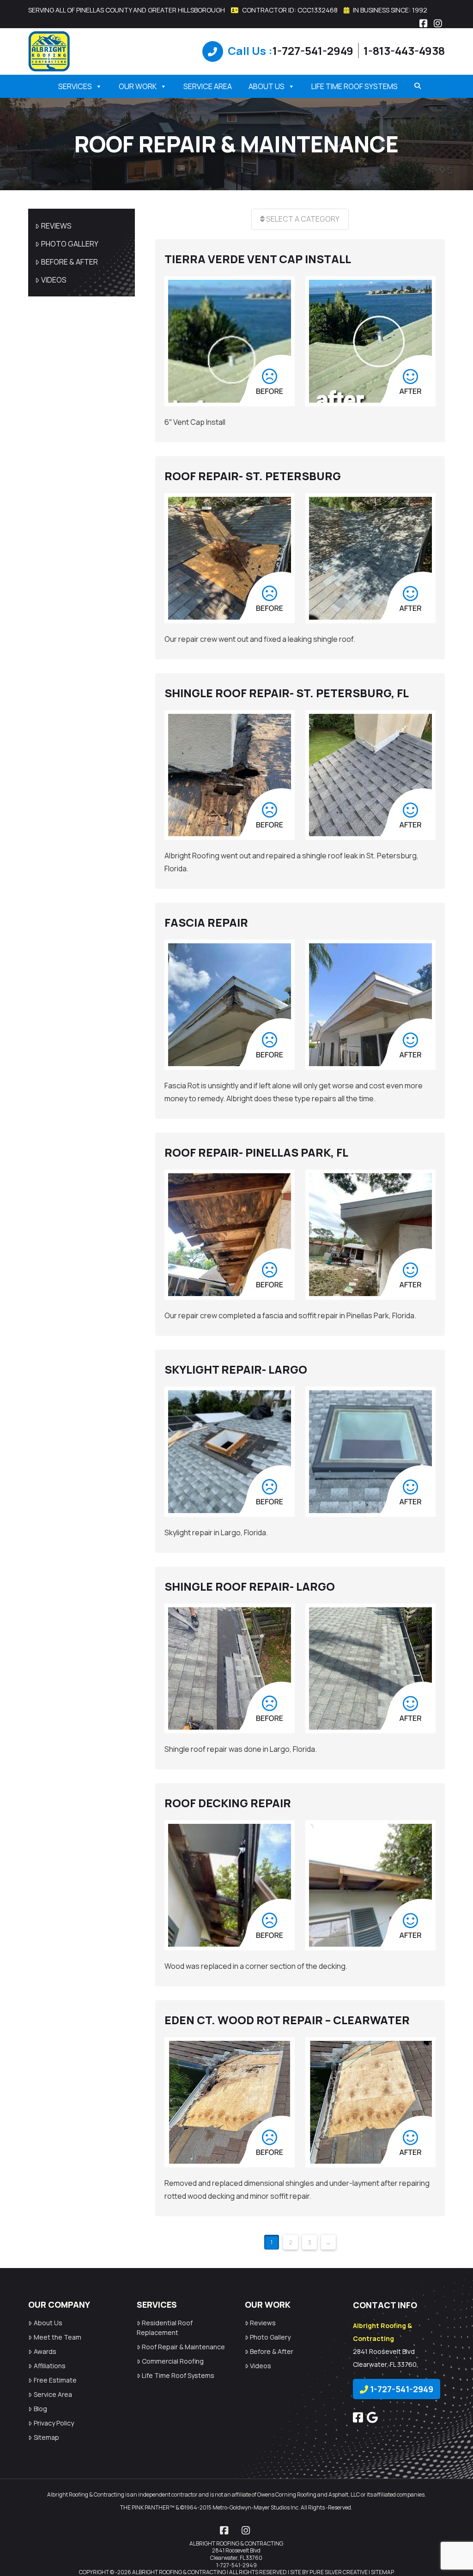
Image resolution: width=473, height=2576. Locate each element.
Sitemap (46, 2437)
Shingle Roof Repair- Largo (250, 1586)
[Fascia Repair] (230, 1005)
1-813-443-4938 (404, 51)
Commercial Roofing (173, 2361)
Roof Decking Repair (228, 1803)
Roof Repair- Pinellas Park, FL (256, 1152)
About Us (267, 86)
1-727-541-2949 (313, 51)
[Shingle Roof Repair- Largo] (230, 1669)
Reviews (56, 226)
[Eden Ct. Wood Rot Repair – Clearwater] (230, 2102)
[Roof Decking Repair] (230, 1885)
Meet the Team (58, 2337)
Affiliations (50, 2366)
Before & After (70, 262)
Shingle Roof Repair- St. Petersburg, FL (287, 693)
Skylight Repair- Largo (236, 1369)
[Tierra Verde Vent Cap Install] (230, 341)
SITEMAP (382, 2572)
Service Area (208, 86)
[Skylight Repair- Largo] (230, 1452)
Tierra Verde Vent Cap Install (258, 259)
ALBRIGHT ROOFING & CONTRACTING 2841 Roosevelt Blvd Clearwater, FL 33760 (236, 2551)
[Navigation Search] (414, 86)
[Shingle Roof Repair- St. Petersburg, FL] (230, 775)
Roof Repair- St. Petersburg (253, 476)
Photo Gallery (70, 244)
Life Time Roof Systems (355, 86)
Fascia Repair (206, 922)
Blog (40, 2409)
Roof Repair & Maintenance (183, 2347)
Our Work (138, 86)
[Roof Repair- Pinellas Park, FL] (230, 1235)
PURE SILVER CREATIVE (339, 2572)
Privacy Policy (54, 2423)
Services (75, 86)
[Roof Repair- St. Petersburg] (230, 558)
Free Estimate (55, 2380)
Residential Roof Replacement (165, 2328)
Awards (45, 2351)
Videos (54, 280)
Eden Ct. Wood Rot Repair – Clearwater (287, 2020)
